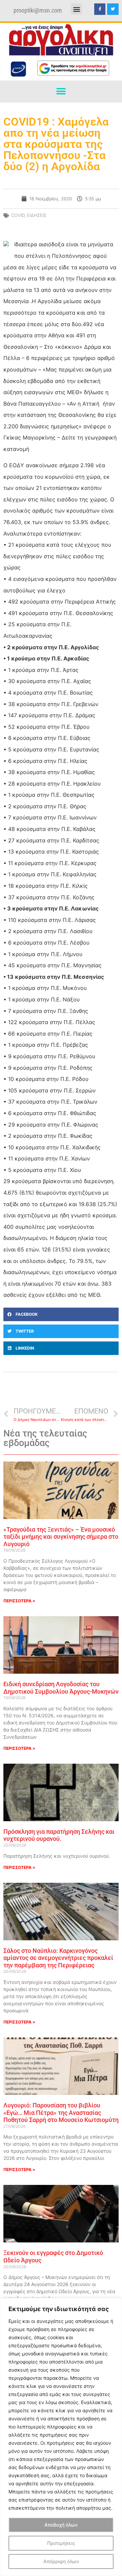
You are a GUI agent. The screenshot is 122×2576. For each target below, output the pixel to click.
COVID (18, 215)
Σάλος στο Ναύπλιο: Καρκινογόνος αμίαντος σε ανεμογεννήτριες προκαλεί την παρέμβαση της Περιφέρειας (58, 1958)
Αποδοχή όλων (61, 2525)
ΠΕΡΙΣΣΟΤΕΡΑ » (19, 1601)
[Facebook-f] (100, 9)
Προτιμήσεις (61, 2543)
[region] (61, 2437)
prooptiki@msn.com (38, 10)
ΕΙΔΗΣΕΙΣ (37, 215)
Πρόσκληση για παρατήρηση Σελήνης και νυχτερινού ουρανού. (59, 1835)
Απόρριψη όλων (61, 2561)
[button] (76, 9)
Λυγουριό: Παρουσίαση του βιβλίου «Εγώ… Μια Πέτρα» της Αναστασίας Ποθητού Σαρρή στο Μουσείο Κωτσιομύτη (61, 2112)
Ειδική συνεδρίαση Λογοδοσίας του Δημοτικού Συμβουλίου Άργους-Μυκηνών (61, 1688)
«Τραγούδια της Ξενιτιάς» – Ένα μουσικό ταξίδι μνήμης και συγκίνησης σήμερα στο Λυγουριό (61, 1537)
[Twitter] (113, 9)
